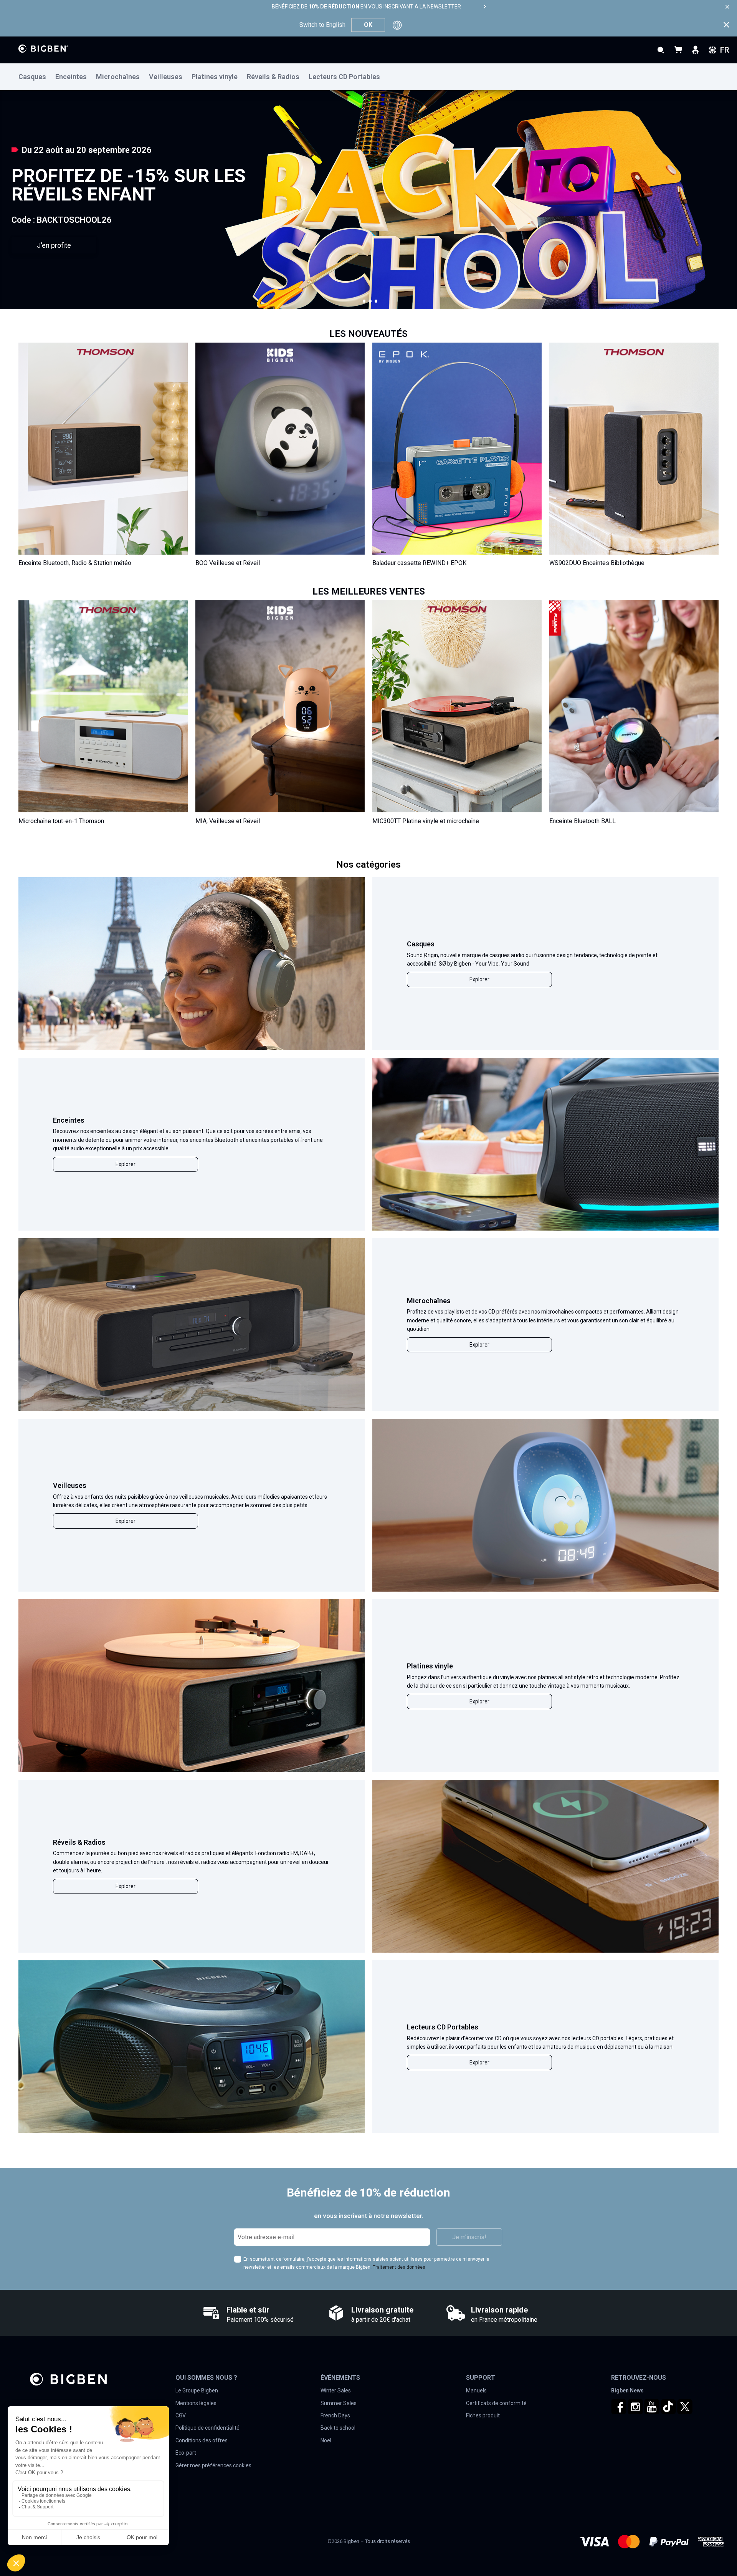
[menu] (368, 77)
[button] (364, 301)
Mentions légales (196, 2403)
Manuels (476, 2390)
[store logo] (43, 49)
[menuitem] (37, 77)
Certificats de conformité (496, 2403)
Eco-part (186, 2453)
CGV (181, 2415)
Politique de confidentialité (207, 2428)
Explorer (479, 979)
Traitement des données (399, 2267)
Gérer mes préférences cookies (213, 2465)
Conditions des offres (202, 2440)
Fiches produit (483, 2415)
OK (368, 25)
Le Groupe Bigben (197, 2390)
